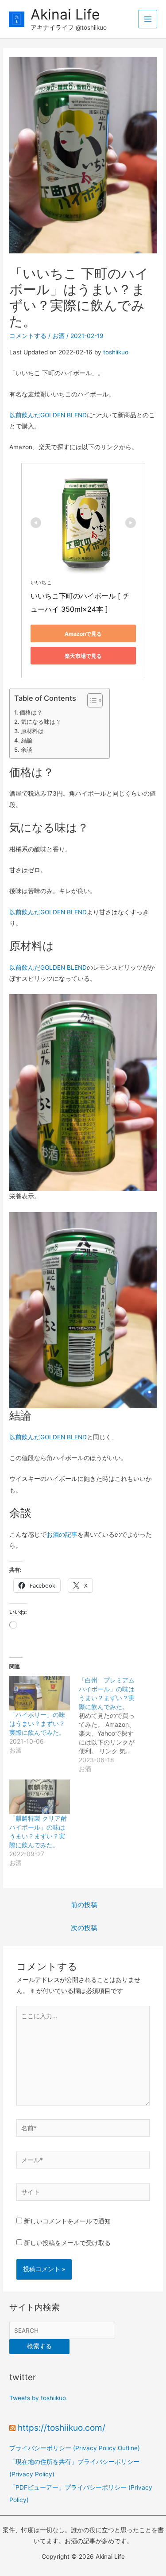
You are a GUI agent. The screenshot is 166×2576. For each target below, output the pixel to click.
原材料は (32, 731)
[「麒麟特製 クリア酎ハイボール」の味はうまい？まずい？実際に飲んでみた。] (39, 1797)
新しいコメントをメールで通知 (67, 2221)
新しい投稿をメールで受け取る (67, 2243)
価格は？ (31, 712)
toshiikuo (116, 352)
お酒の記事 (62, 1535)
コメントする (28, 336)
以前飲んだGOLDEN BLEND (48, 415)
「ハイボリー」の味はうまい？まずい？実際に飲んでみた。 (37, 1723)
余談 (27, 750)
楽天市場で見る (83, 656)
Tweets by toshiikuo (38, 2398)
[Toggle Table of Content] (91, 700)
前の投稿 (84, 1905)
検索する (39, 2346)
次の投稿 (84, 1928)
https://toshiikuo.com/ (62, 2428)
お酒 (58, 336)
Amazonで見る (83, 634)
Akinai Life (65, 14)
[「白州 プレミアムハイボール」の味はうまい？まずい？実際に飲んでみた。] (113, 1725)
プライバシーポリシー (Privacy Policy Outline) (75, 2448)
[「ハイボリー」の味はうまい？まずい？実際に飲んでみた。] (39, 1693)
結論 (27, 740)
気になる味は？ (41, 722)
